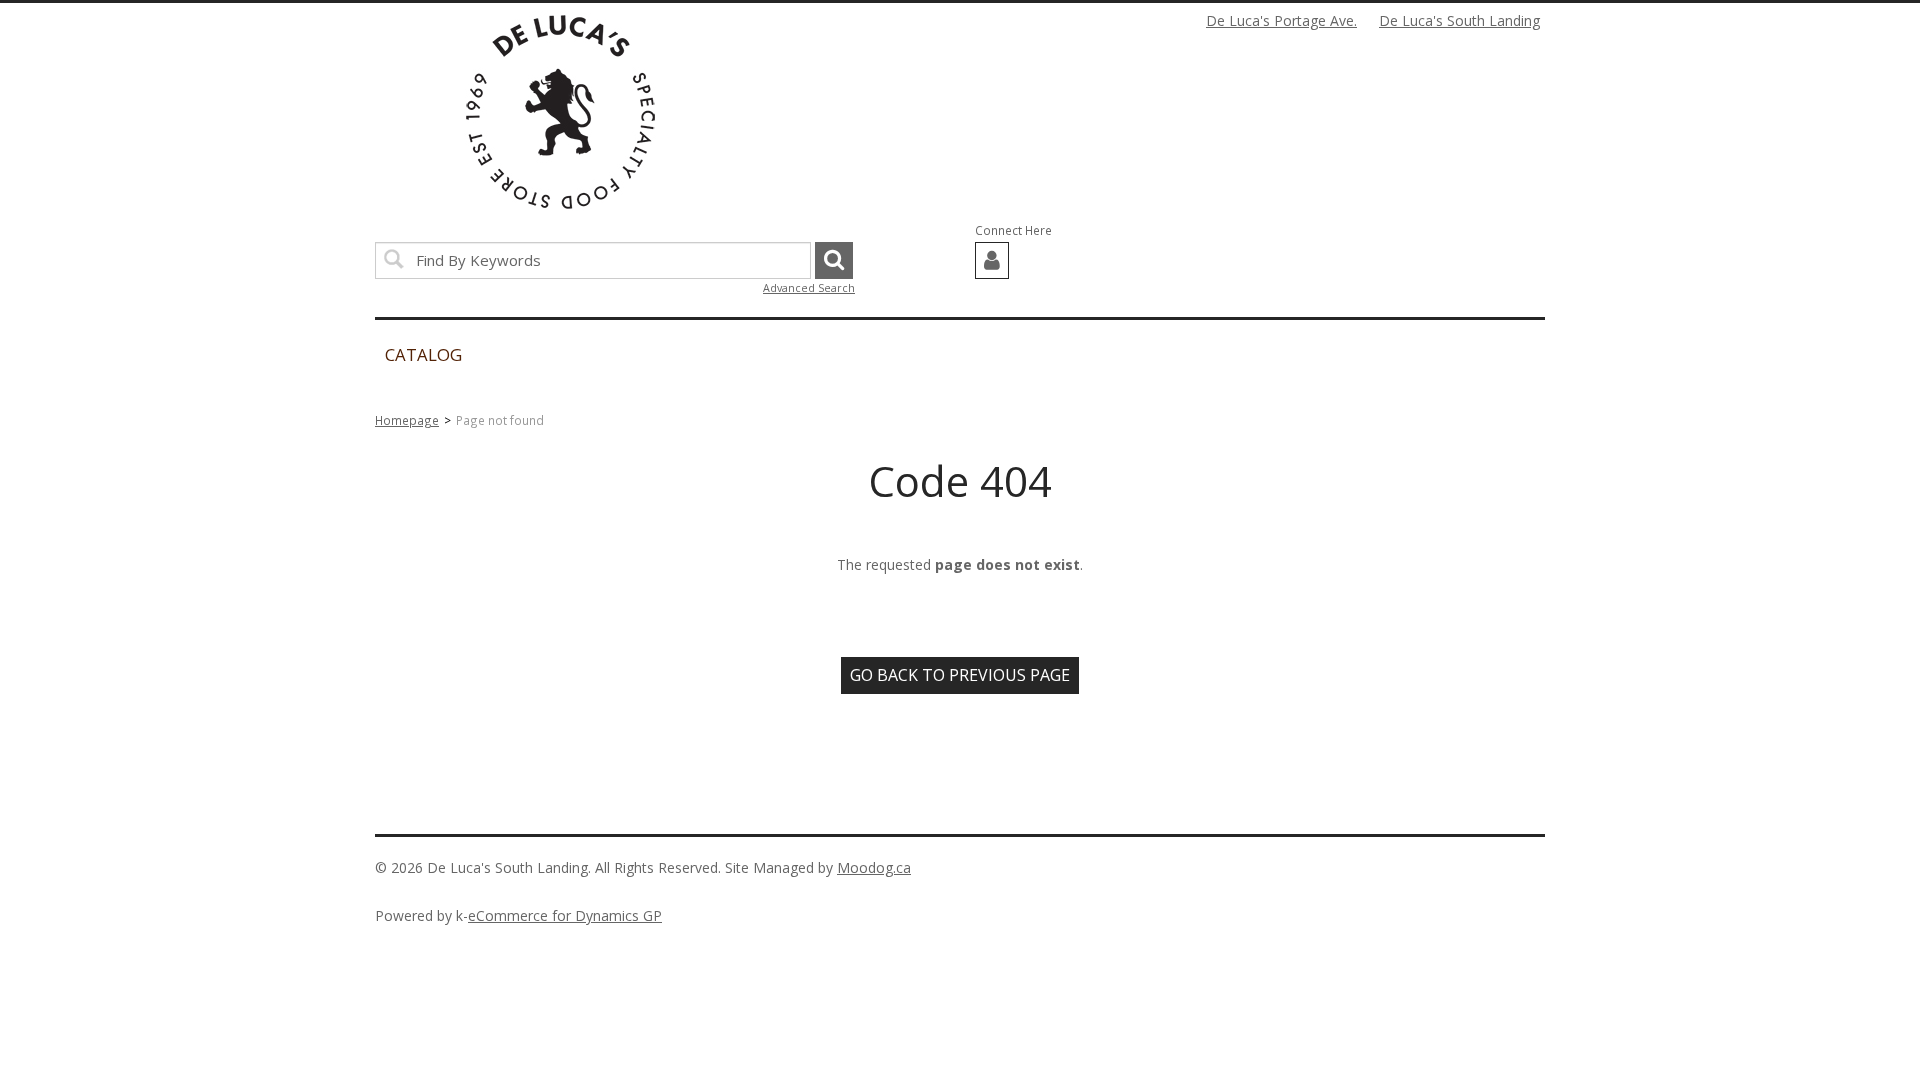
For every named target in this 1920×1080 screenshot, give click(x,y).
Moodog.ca (874, 867)
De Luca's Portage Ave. (1281, 20)
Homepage (407, 420)
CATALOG (423, 354)
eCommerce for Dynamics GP (565, 915)
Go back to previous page (960, 675)
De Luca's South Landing (1459, 20)
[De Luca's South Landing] (560, 112)
